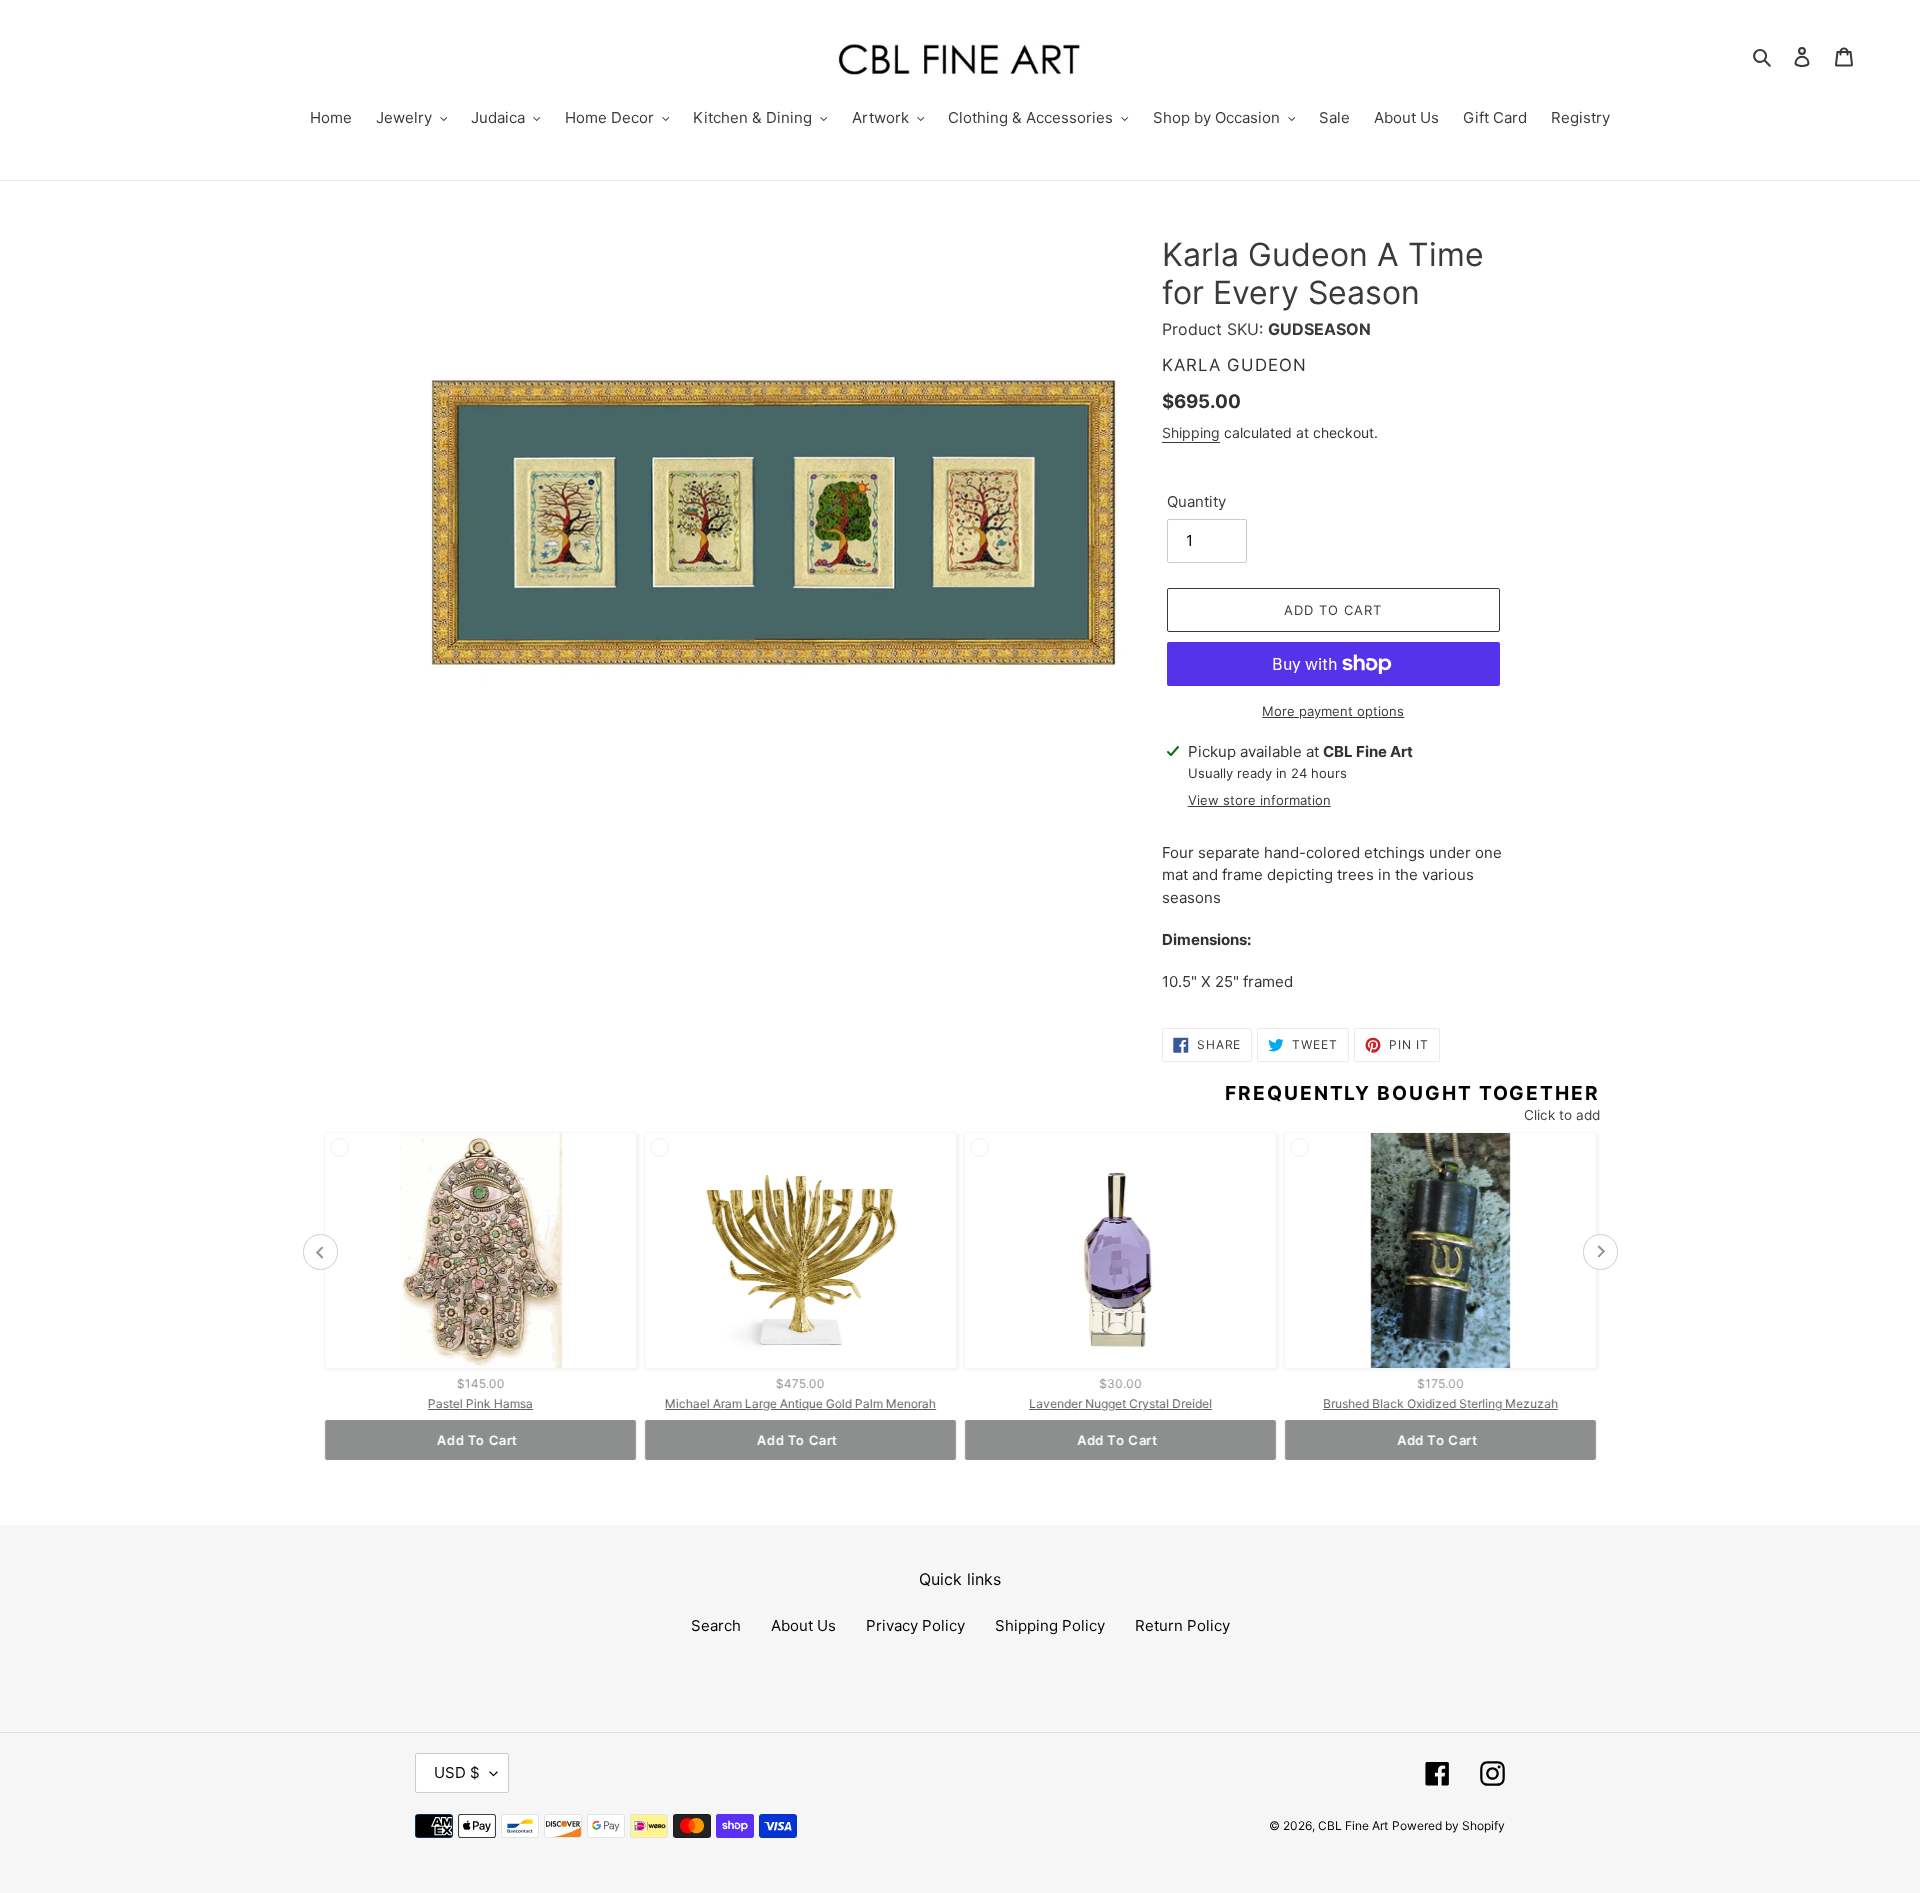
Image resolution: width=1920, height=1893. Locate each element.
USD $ (457, 1772)
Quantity (1196, 501)
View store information (1259, 800)
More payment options (1333, 711)
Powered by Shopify (1448, 1825)
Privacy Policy (915, 1625)
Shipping (1191, 432)
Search (716, 1625)
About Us (803, 1625)
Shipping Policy (1050, 1625)
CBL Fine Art (1353, 1825)
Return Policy (1182, 1625)
